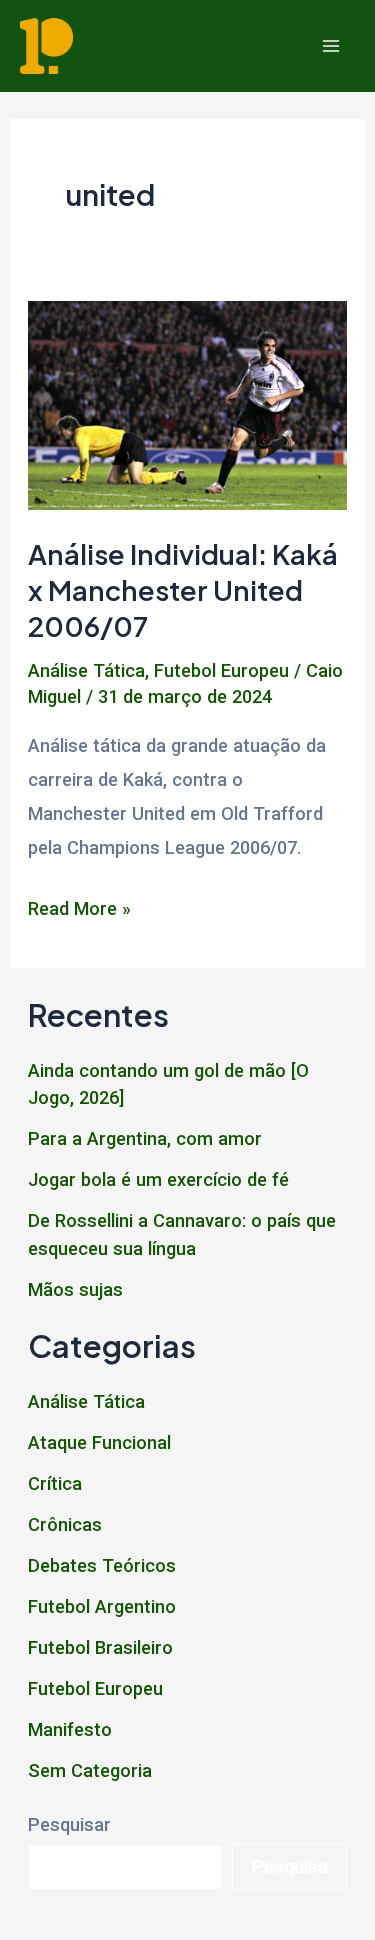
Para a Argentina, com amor (145, 1138)
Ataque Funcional (99, 1442)
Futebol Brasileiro (100, 1647)
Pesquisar (69, 1824)
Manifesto (70, 1729)
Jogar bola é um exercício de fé (158, 1179)
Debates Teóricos (102, 1565)
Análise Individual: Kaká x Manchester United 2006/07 (183, 589)
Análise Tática (86, 670)
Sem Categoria (90, 1770)
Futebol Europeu (221, 670)
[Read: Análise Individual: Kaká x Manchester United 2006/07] (187, 403)
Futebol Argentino (102, 1606)
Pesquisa (290, 1866)
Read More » (79, 911)
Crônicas (65, 1524)
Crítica (55, 1483)
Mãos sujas (75, 1289)
